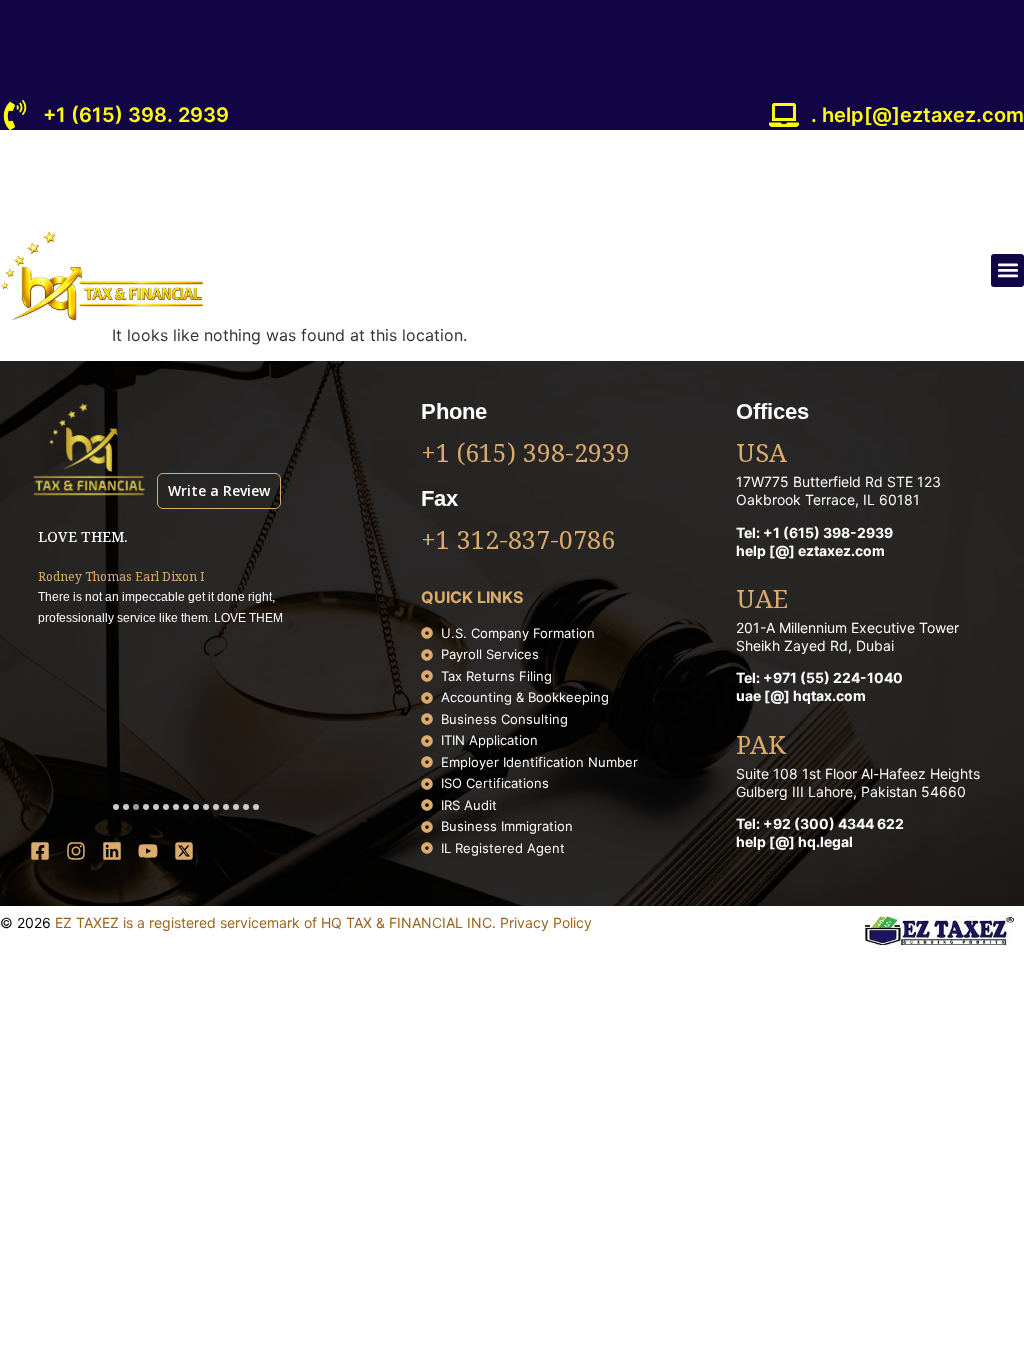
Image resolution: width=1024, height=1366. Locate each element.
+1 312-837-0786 (518, 542)
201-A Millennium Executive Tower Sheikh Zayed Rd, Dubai (847, 636)
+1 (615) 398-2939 (525, 455)
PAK (761, 747)
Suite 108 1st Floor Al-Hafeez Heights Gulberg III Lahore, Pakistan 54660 (858, 782)
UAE (762, 601)
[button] (1007, 270)
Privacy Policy (546, 922)
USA (761, 455)
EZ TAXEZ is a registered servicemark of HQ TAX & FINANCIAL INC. (277, 922)
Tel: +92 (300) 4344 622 (820, 823)
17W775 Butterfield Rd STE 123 (838, 481)
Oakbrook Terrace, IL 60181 (828, 499)
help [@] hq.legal (794, 841)
